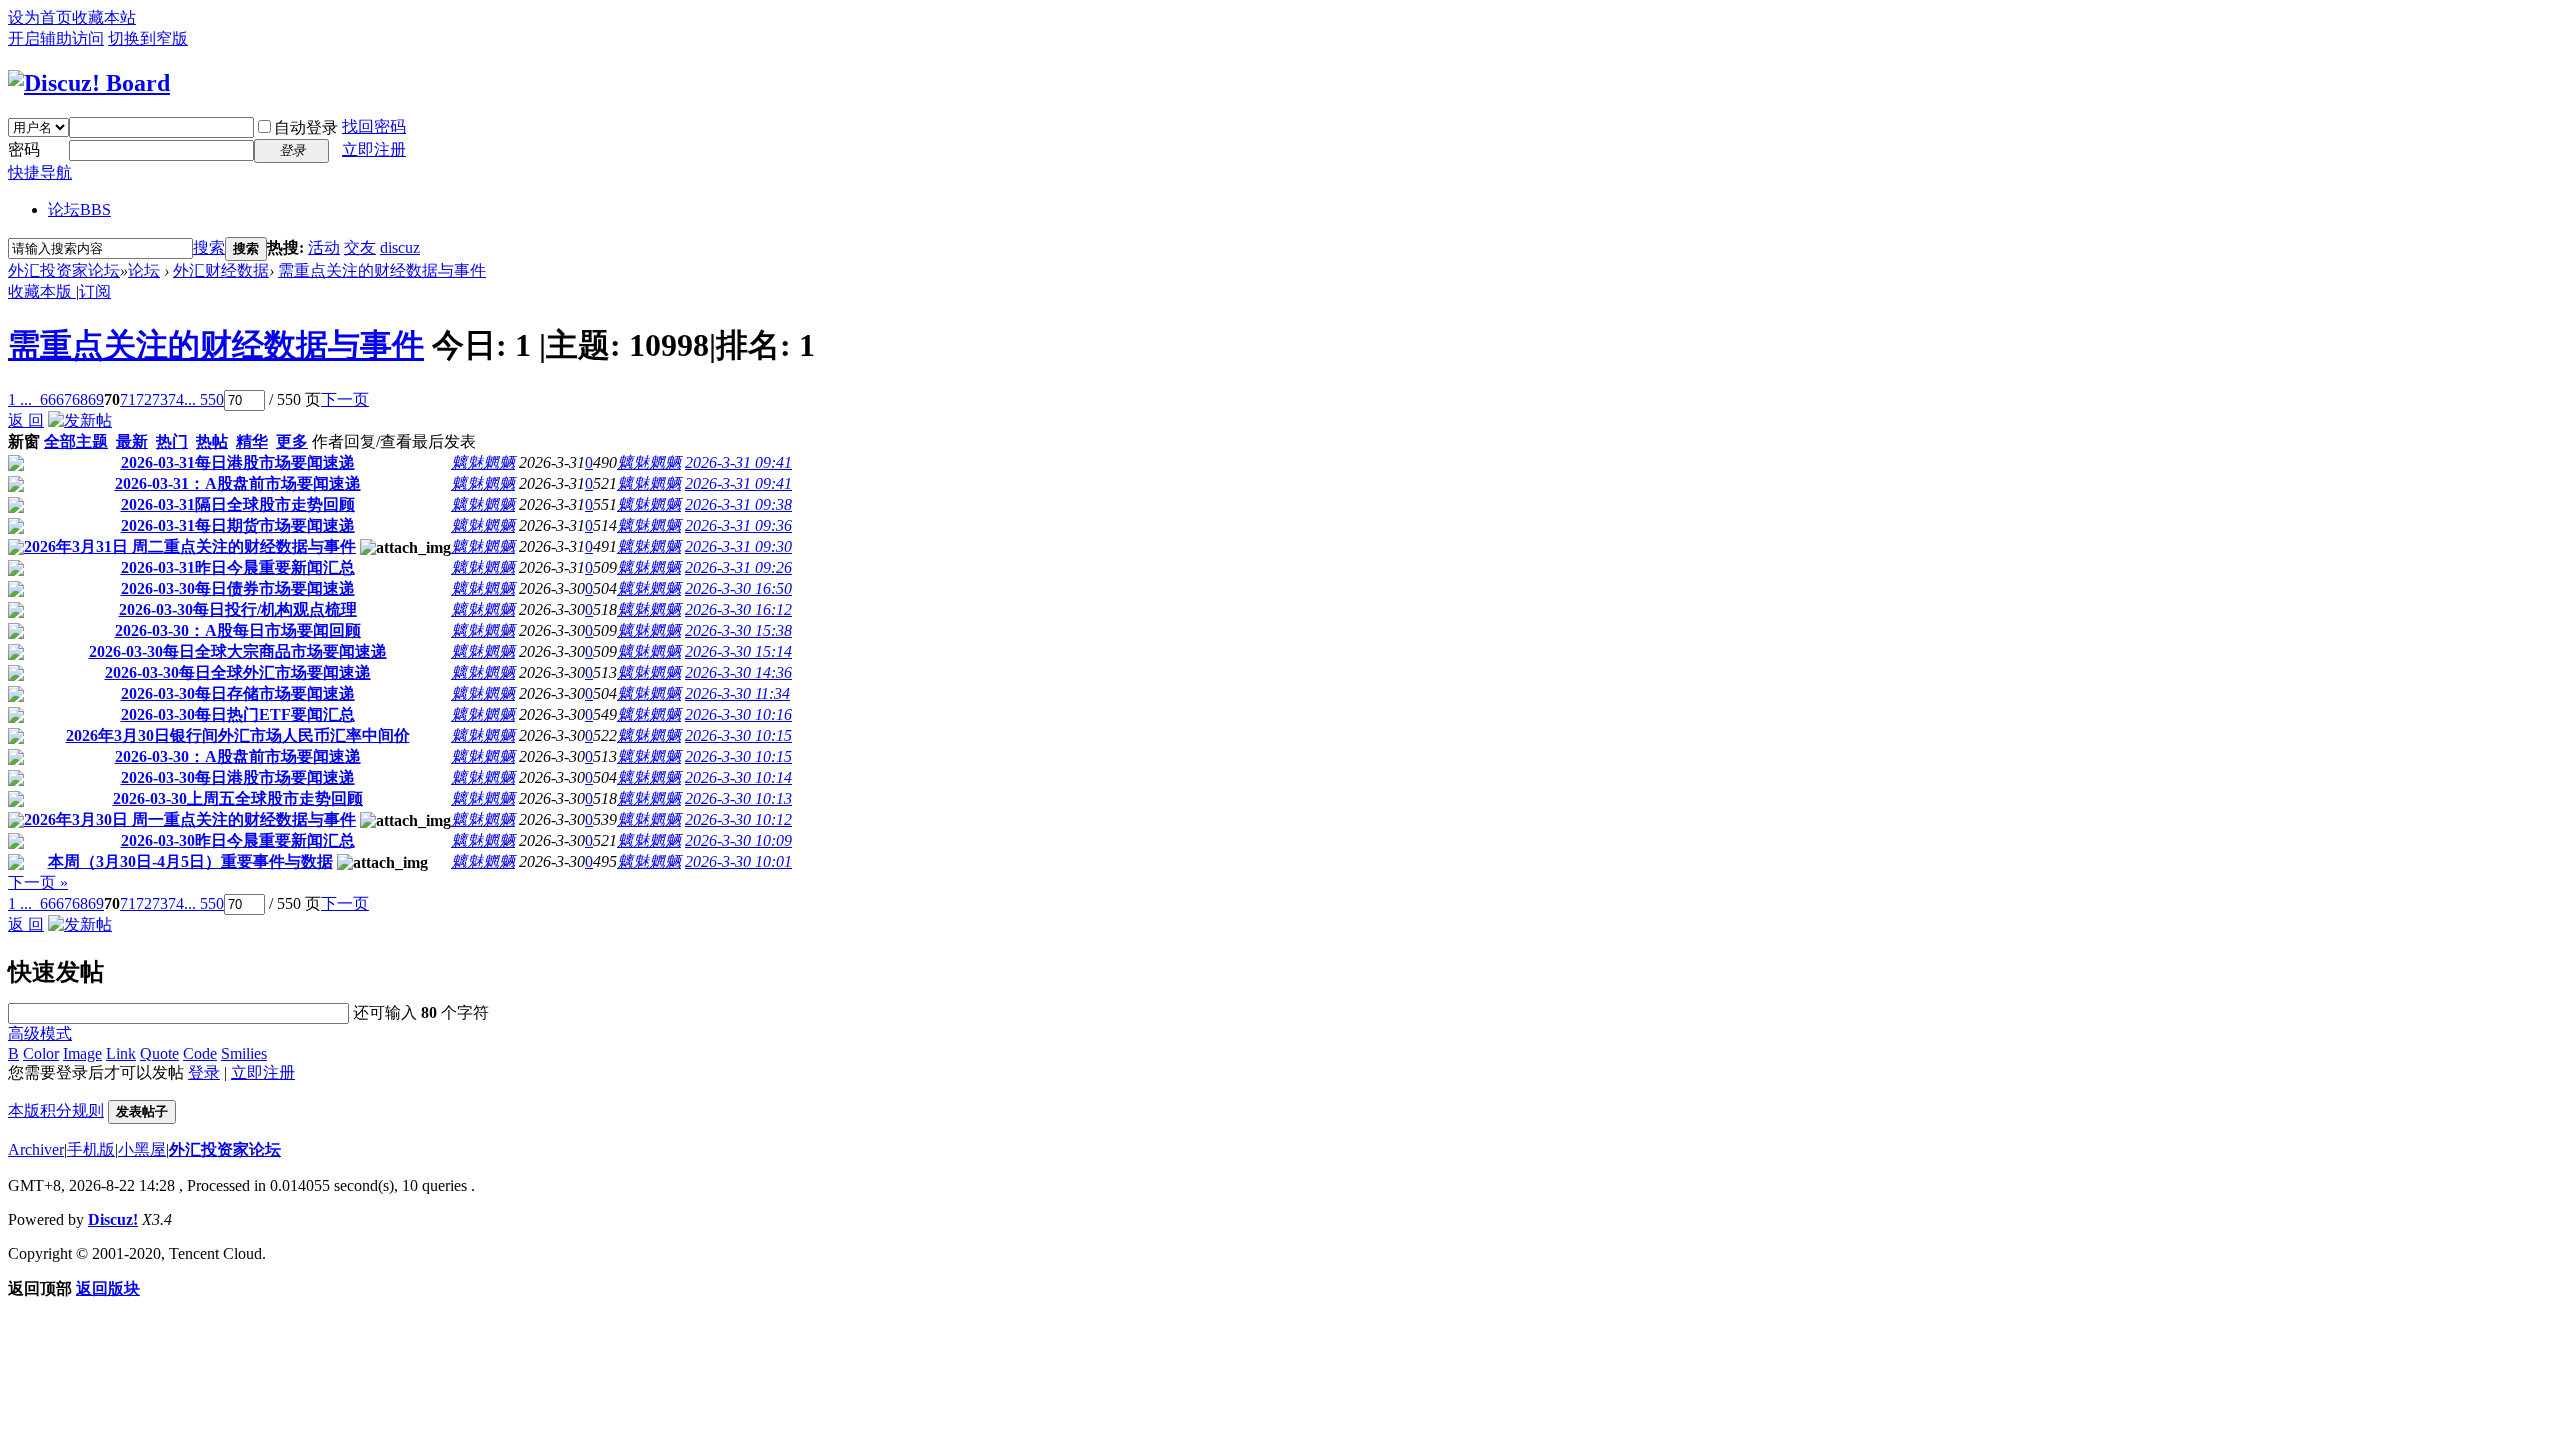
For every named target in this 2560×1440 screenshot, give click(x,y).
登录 (204, 1072)
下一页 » (38, 882)
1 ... (20, 399)
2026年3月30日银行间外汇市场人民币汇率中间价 (238, 735)
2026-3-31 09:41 (738, 462)
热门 (172, 441)
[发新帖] (80, 420)
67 (64, 399)
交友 (360, 247)
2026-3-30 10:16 (738, 714)
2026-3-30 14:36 (738, 672)
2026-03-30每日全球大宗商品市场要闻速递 (238, 651)
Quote (159, 1053)
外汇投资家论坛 (64, 270)
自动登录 (306, 127)
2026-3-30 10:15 (738, 735)
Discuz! (113, 1219)
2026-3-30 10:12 (738, 819)
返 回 (26, 420)
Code (200, 1053)
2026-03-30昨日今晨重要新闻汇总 (238, 840)
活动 (324, 247)
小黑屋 (142, 1149)
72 (144, 399)
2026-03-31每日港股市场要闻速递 (238, 462)
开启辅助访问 (56, 38)
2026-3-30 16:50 (738, 588)
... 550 (204, 399)
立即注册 (374, 149)
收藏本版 (42, 291)
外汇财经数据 (221, 270)
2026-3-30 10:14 (738, 777)
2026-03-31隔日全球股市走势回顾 (238, 504)
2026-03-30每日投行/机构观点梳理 (238, 609)
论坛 (79, 209)
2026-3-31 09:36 (738, 525)
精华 (252, 441)
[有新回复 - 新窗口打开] (16, 465)
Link (121, 1053)
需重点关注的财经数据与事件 (382, 270)
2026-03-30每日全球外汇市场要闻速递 (238, 672)
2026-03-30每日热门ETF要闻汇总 (238, 714)
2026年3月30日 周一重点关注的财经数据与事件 (190, 819)
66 (48, 399)
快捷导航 (40, 172)
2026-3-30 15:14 (738, 651)
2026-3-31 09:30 (738, 546)
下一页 (345, 399)
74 (176, 399)
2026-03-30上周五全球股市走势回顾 (238, 798)
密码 (24, 149)
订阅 (95, 291)
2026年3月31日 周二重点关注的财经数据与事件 (190, 546)
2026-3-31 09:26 (738, 567)
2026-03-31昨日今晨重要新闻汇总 (238, 567)
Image (82, 1053)
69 (96, 399)
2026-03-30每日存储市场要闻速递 (238, 693)
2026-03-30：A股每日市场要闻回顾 (238, 630)
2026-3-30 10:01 (738, 861)
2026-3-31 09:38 (738, 504)
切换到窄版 (148, 38)
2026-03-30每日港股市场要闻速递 (238, 777)
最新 (132, 441)
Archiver (36, 1149)
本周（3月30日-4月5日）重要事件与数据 (190, 861)
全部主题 (76, 441)
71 (128, 399)
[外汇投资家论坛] (89, 83)
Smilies (244, 1053)
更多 (292, 441)
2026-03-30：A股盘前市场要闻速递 (238, 756)
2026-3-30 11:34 (737, 693)
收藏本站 (104, 17)
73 (160, 399)
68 (80, 399)
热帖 (212, 441)
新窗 (24, 441)
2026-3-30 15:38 (738, 630)
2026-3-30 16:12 (738, 609)
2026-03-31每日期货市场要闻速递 (238, 525)
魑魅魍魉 (483, 462)
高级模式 (40, 1033)
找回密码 (374, 126)
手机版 (91, 1149)
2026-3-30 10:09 (738, 840)
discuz (400, 247)
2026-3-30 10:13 (738, 798)
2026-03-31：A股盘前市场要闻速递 (238, 483)
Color (41, 1053)
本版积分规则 (56, 1110)
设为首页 (40, 17)
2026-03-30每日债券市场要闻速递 (238, 588)
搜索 (209, 247)
